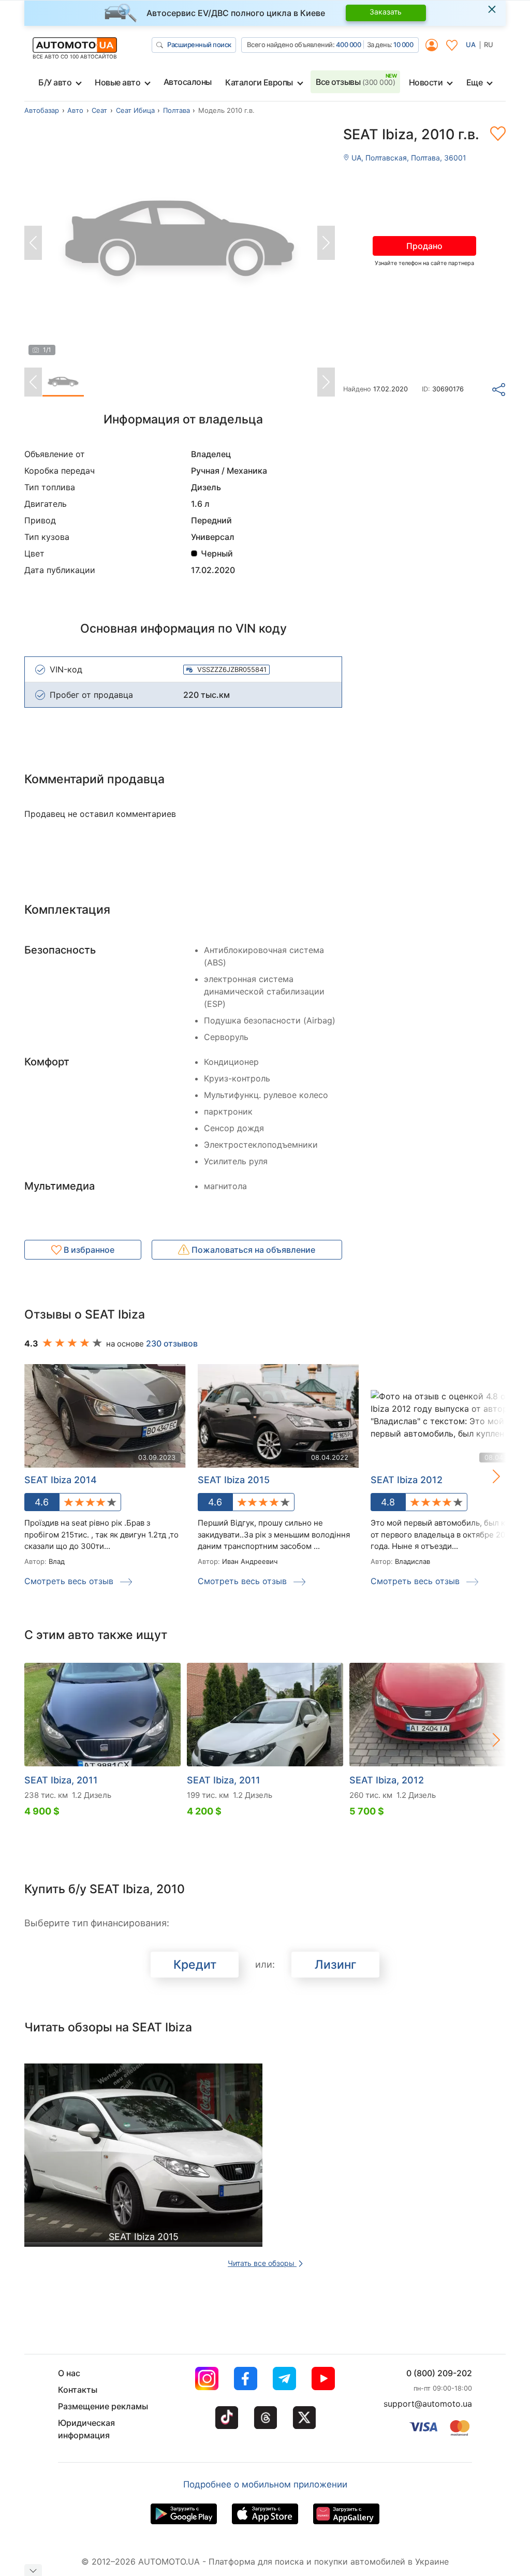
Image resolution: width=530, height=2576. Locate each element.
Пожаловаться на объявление (252, 1250)
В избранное (88, 1250)
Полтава (176, 110)
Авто (75, 110)
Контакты (78, 2390)
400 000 (349, 45)
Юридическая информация (86, 2429)
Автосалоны (188, 82)
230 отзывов (172, 1343)
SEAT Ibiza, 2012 (387, 1780)
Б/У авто (55, 82)
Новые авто (117, 82)
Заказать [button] (386, 12)
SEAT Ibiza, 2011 (61, 1780)
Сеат (99, 110)
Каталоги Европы (259, 82)
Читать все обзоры (262, 2263)
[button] (485, 1476)
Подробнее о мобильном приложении (265, 2484)
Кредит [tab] (195, 1965)
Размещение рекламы (103, 2406)
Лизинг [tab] (336, 1965)
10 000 (403, 45)
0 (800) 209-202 (439, 2373)
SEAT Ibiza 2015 (234, 1480)
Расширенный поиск (199, 45)
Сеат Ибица (135, 110)
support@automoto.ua (428, 2404)
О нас (69, 2373)
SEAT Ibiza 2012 (407, 1480)
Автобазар (42, 110)
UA (471, 45)
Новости (426, 82)
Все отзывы (355, 82)
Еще (475, 82)
